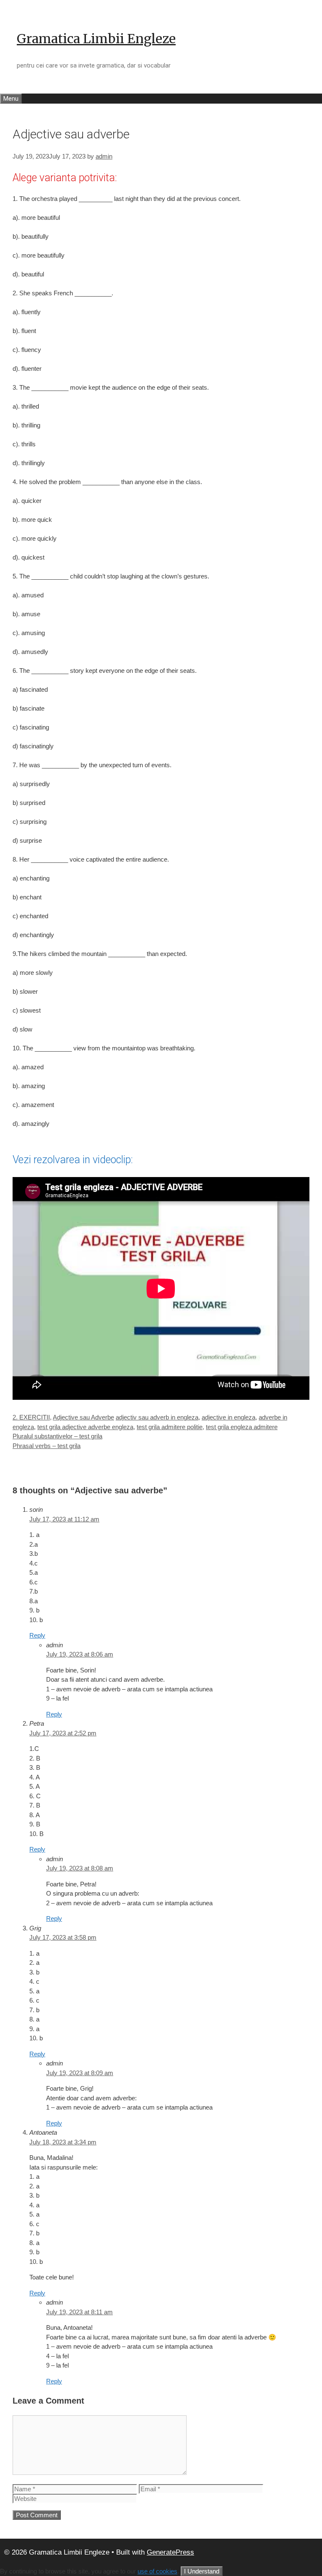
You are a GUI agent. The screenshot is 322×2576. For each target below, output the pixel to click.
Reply (37, 1635)
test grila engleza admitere (242, 1427)
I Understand (202, 2571)
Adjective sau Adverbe (83, 1417)
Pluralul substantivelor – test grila (57, 1436)
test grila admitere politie (170, 1427)
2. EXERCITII (31, 1417)
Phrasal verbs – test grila (47, 1446)
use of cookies (157, 2571)
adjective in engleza (229, 1417)
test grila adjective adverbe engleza (85, 1427)
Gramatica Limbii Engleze (96, 39)
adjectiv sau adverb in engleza (157, 1417)
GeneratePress (170, 2552)
